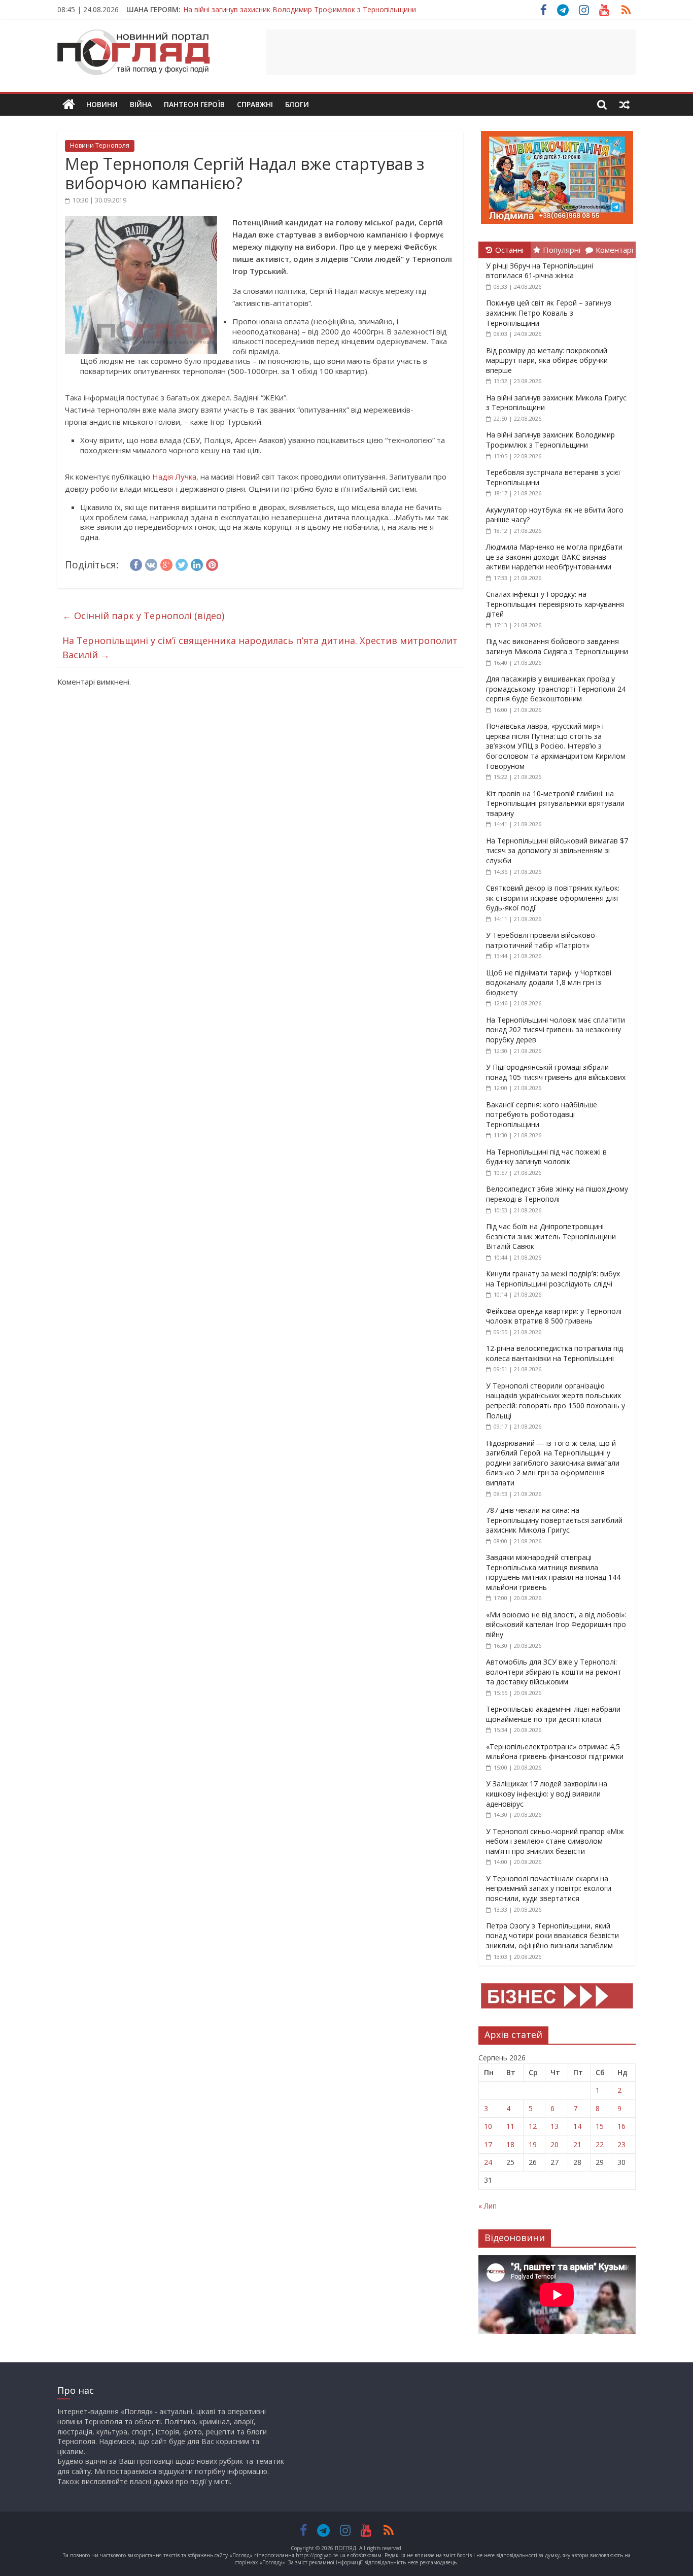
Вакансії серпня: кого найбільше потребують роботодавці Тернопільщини (542, 1114)
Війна (141, 104)
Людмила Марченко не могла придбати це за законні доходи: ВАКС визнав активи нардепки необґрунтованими (554, 557)
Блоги (297, 104)
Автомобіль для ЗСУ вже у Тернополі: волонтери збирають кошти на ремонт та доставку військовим (554, 1672)
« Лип (488, 2206)
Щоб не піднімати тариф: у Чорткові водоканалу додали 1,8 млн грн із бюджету (549, 982)
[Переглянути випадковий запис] (625, 105)
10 (488, 2126)
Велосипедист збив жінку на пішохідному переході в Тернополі (557, 1194)
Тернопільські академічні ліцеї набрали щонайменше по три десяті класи (553, 1714)
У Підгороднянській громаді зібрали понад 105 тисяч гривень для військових (556, 1072)
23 (621, 2144)
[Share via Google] (166, 563)
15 (600, 2126)
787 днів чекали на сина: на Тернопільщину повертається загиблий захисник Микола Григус (554, 1520)
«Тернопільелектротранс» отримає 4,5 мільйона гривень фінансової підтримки (555, 1752)
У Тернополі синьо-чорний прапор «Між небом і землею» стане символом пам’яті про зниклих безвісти (555, 1841)
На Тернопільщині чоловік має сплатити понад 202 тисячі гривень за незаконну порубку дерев (556, 1030)
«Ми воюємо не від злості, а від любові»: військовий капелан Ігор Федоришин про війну (556, 1624)
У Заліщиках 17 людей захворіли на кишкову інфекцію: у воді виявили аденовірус (547, 1793)
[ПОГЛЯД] (69, 105)
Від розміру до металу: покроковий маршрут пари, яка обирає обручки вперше (547, 360)
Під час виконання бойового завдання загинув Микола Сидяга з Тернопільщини (557, 646)
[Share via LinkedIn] (197, 563)
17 (488, 2144)
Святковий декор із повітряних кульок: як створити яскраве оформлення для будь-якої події (553, 898)
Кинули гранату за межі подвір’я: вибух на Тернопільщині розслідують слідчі (553, 1279)
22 (600, 2144)
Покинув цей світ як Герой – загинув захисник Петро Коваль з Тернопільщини (549, 313)
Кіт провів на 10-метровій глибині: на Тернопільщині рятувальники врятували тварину (555, 803)
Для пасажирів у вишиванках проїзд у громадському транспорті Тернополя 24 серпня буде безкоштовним (556, 689)
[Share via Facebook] (136, 563)
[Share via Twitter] (182, 563)
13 (555, 2126)
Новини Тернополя (100, 145)
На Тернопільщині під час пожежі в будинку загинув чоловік (546, 1157)
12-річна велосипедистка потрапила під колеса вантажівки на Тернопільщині (555, 1353)
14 (577, 2126)
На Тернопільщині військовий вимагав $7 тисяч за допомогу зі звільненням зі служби (557, 851)
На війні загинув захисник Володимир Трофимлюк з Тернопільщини (300, 9)
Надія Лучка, (176, 477)
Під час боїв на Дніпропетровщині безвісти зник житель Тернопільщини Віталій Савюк (551, 1236)
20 (555, 2144)
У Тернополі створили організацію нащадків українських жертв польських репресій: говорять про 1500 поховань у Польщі (556, 1401)
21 (577, 2144)
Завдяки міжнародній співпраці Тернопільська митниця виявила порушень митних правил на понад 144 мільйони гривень (553, 1572)
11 (510, 2126)
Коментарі (614, 250)
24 (488, 2162)
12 (533, 2126)
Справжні (255, 104)
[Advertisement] (451, 52)
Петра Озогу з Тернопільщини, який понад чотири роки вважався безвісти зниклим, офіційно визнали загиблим (552, 1936)
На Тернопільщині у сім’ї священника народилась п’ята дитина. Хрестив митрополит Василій (260, 648)
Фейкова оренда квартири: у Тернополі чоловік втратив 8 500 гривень (554, 1316)
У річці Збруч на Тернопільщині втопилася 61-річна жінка (540, 271)
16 (621, 2126)
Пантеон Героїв (194, 104)
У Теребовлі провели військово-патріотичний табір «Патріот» (542, 940)
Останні (509, 250)
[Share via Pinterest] (212, 563)
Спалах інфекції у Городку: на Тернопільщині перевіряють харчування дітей (555, 604)
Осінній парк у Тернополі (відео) (143, 616)
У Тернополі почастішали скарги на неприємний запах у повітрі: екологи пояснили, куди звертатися (549, 1888)
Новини (102, 104)
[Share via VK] (151, 563)
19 (533, 2144)
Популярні (562, 250)
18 (510, 2144)
